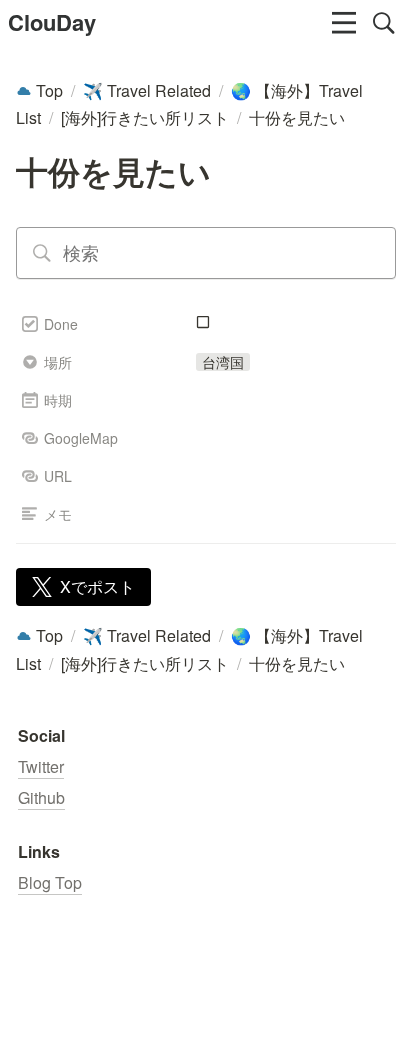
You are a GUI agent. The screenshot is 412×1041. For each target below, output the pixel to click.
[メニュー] (344, 23)
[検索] (384, 23)
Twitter (41, 766)
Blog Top (50, 882)
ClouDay (52, 22)
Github (41, 797)
